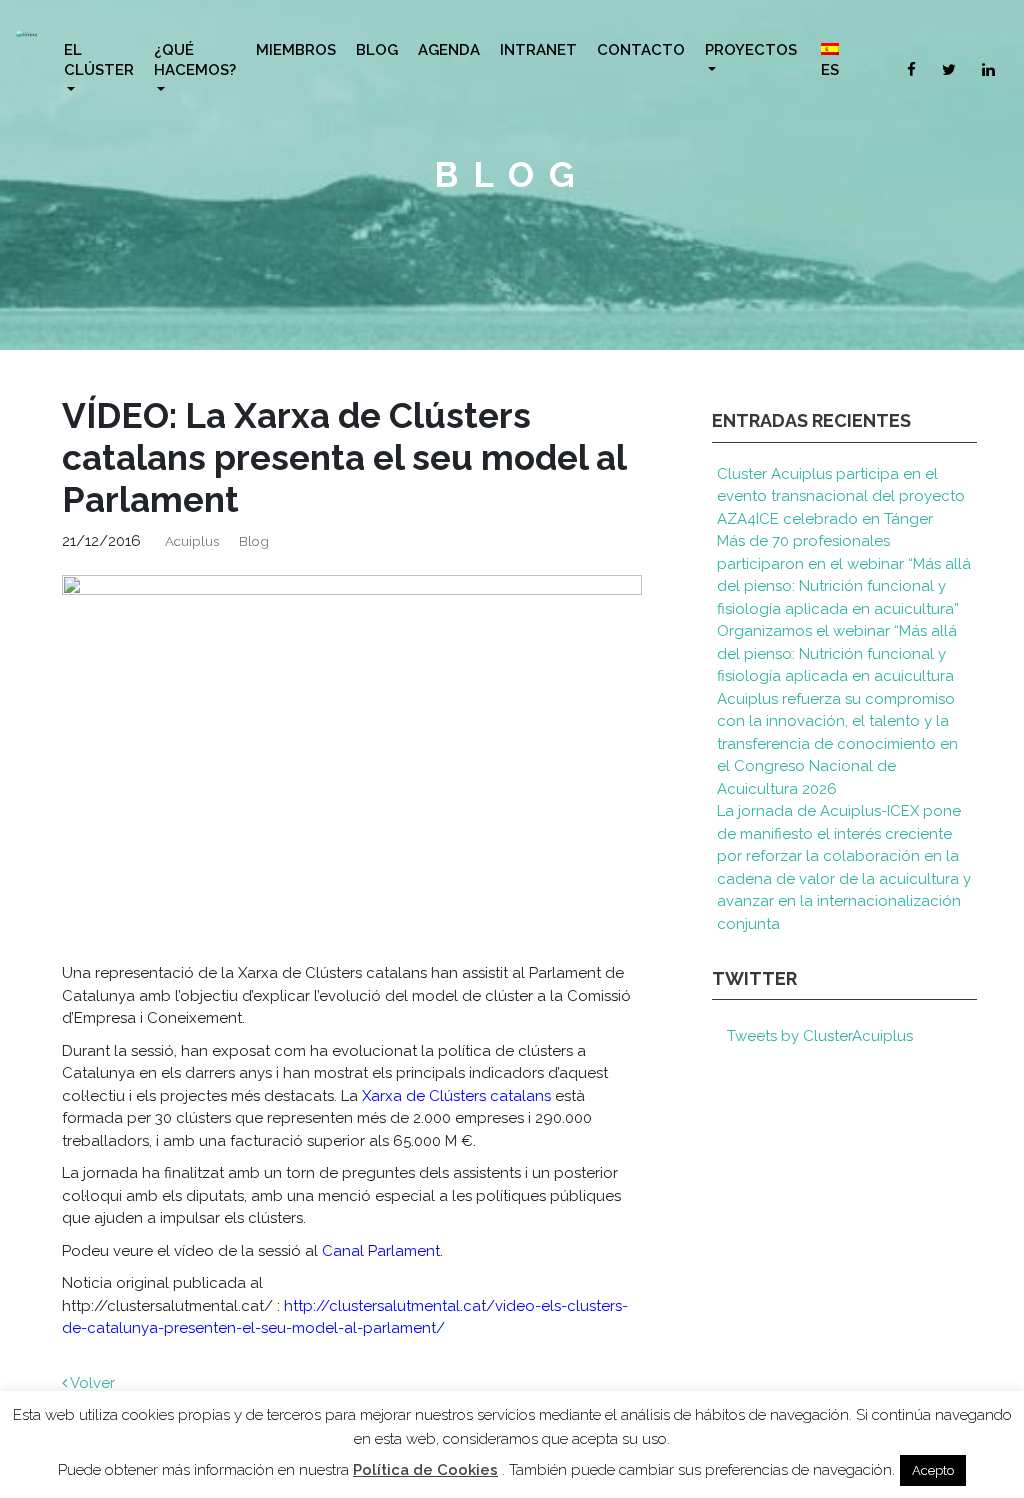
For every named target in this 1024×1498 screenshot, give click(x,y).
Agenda (449, 50)
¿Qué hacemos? (195, 60)
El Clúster (99, 60)
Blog (377, 50)
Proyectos (751, 50)
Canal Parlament (381, 1251)
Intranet (538, 50)
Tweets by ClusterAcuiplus (820, 1036)
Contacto (641, 50)
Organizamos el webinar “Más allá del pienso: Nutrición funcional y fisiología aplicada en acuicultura (837, 653)
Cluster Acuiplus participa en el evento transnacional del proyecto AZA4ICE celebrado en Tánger (841, 496)
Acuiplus (192, 541)
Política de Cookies (425, 1470)
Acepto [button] (933, 1470)
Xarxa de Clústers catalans (456, 1096)
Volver (91, 1383)
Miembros (296, 50)
